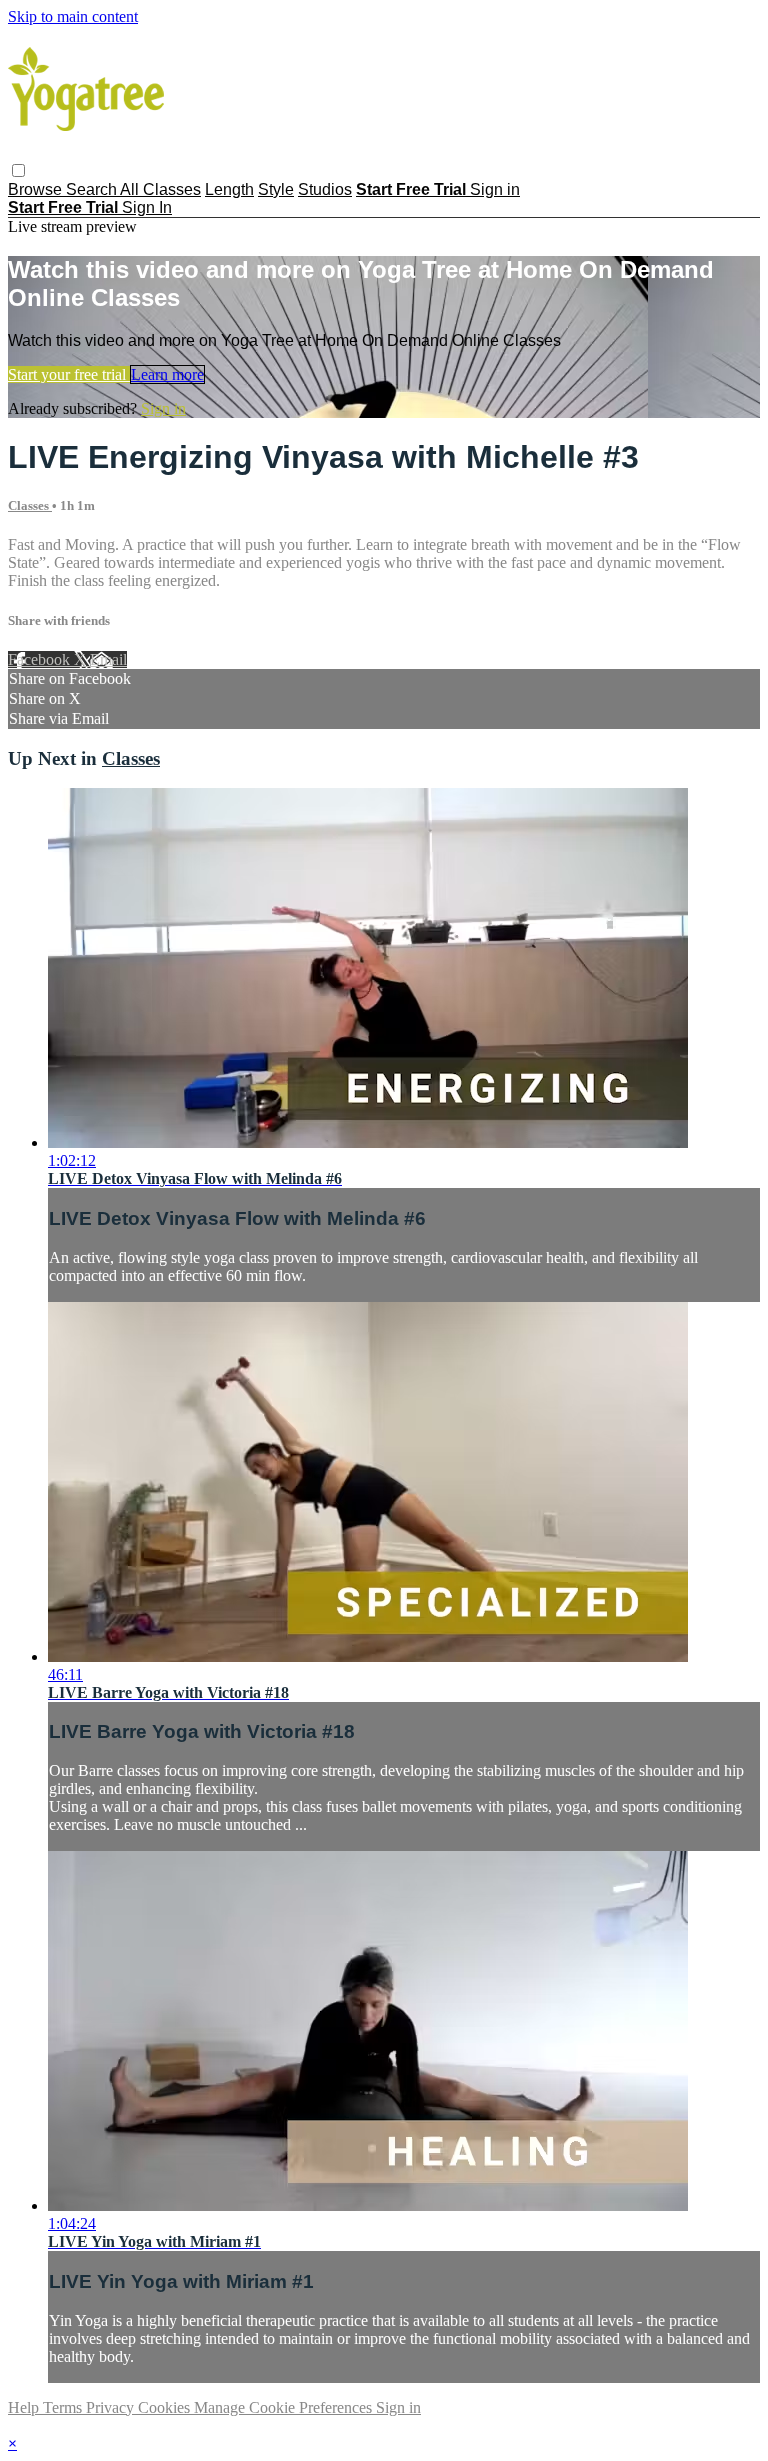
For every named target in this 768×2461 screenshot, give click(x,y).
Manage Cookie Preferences (285, 2407)
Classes (30, 505)
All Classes (160, 189)
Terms (64, 2407)
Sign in (495, 189)
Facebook (41, 659)
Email (108, 659)
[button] (18, 170)
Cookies (166, 2407)
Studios (325, 189)
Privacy (112, 2407)
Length (229, 189)
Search (93, 189)
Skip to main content (73, 16)
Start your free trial (69, 374)
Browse (37, 189)
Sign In (147, 207)
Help (25, 2407)
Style (276, 189)
